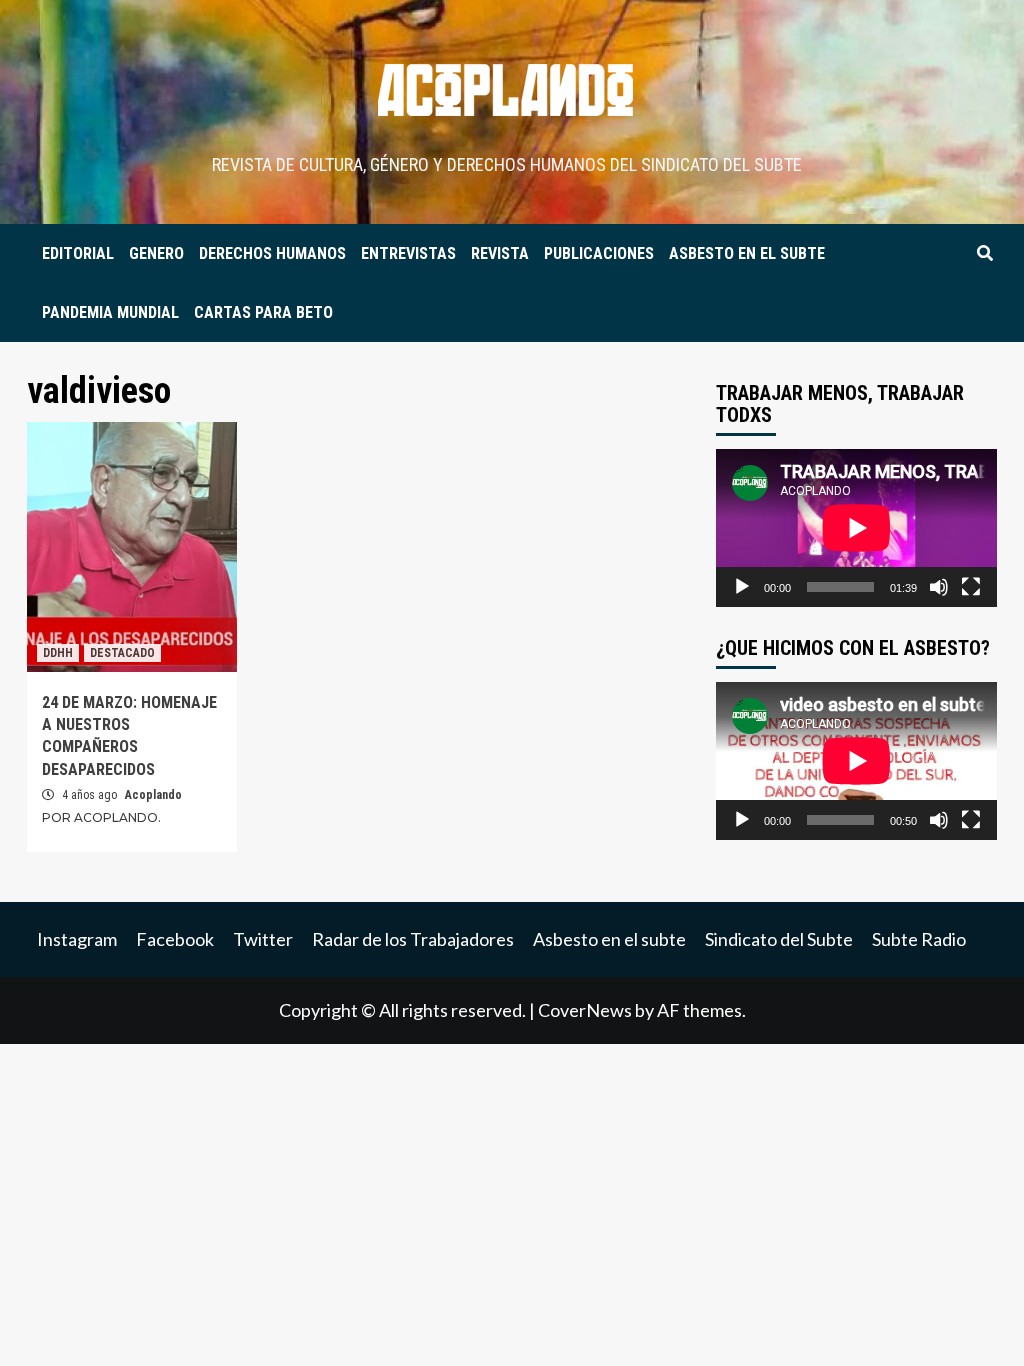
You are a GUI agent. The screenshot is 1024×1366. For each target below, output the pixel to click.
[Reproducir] (742, 587)
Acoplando (153, 795)
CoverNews (585, 1010)
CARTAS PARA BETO (263, 312)
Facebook (175, 939)
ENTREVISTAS (408, 253)
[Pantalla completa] (971, 587)
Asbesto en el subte (609, 939)
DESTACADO (122, 653)
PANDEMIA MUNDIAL (110, 312)
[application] (856, 528)
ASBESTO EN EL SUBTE (747, 253)
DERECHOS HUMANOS (272, 253)
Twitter (263, 939)
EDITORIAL (78, 253)
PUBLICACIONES (599, 253)
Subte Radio (919, 939)
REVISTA (500, 253)
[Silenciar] (939, 587)
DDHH (58, 653)
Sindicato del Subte (779, 939)
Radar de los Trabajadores (413, 939)
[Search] (984, 254)
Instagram (77, 939)
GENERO (156, 253)
